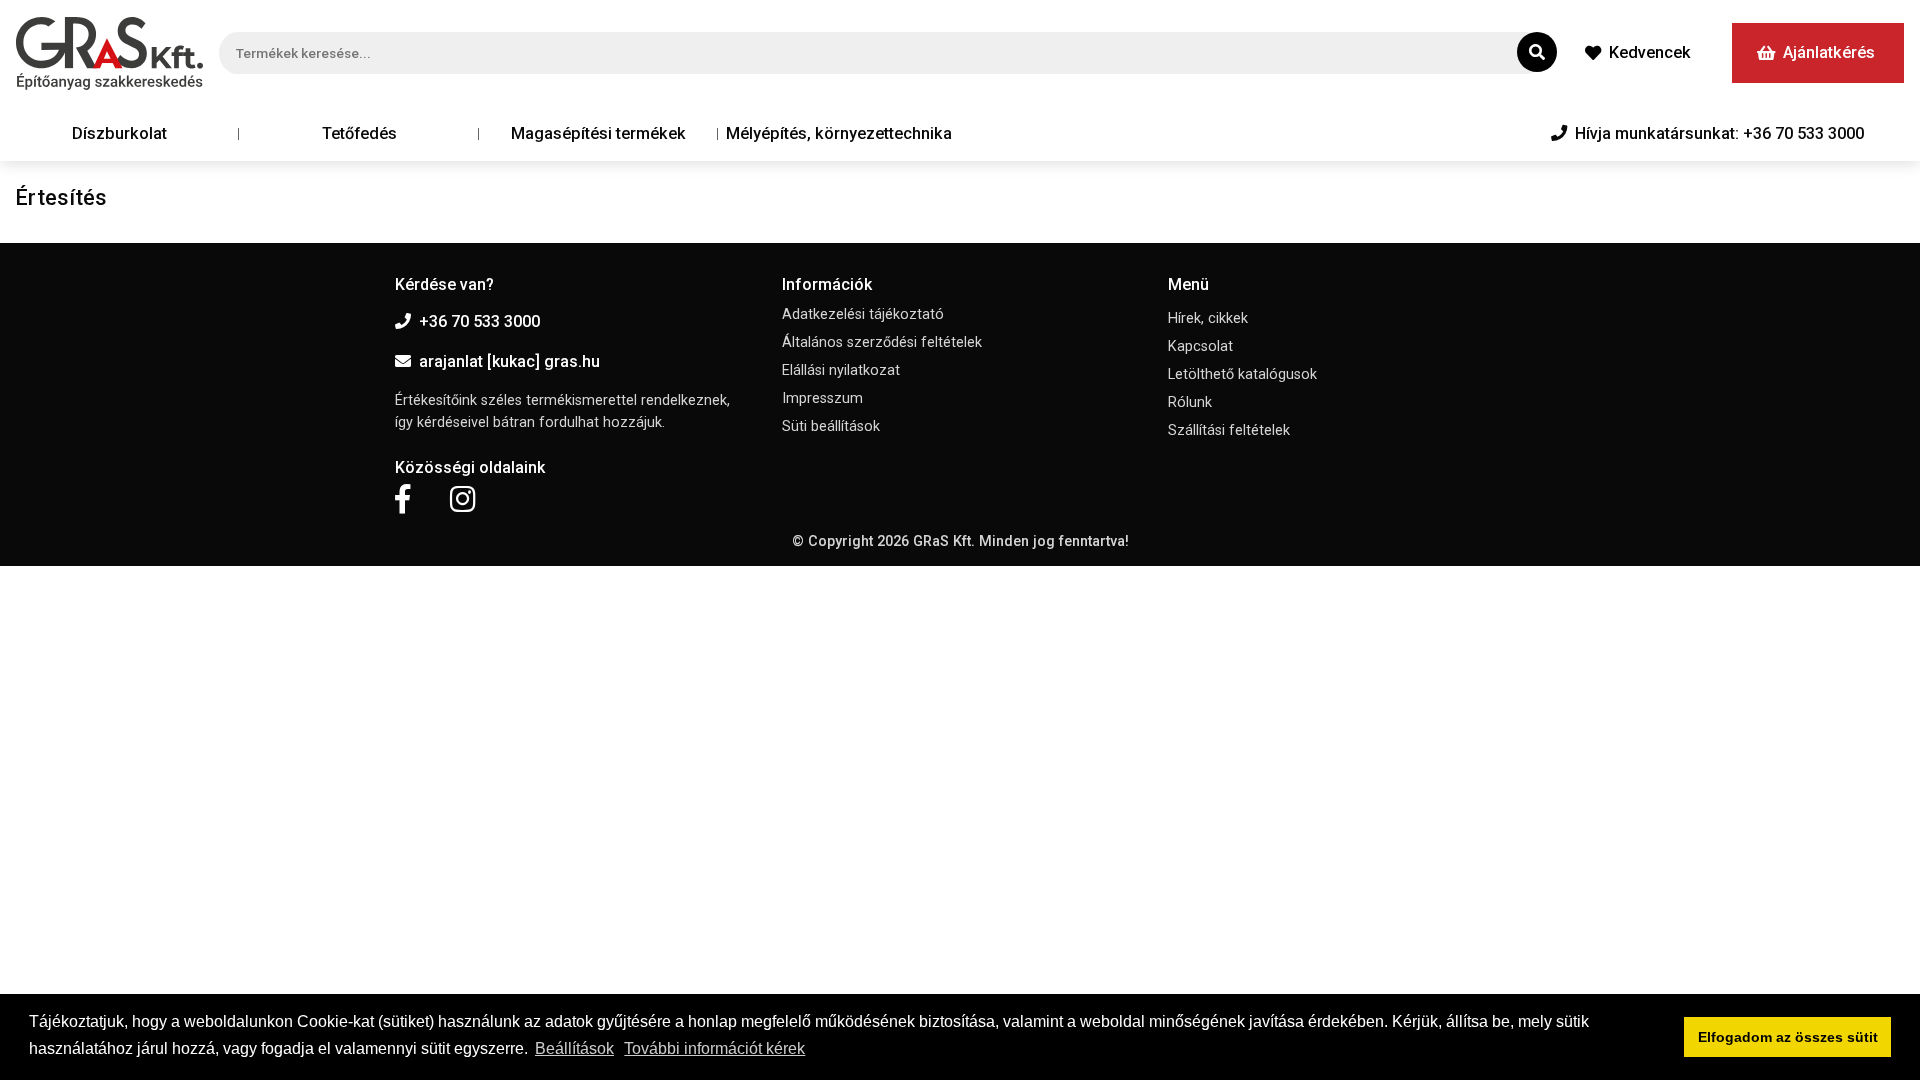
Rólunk (1190, 402)
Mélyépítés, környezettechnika (839, 133)
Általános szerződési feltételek (882, 342)
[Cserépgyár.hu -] (109, 53)
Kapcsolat (1200, 346)
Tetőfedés (359, 133)
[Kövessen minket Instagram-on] (463, 500)
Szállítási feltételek (1229, 430)
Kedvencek (1650, 52)
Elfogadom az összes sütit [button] (1788, 1037)
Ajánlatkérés (1829, 52)
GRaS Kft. (944, 541)
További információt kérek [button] (714, 1048)
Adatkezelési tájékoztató (863, 314)
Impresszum (822, 398)
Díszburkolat (119, 133)
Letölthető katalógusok (1242, 374)
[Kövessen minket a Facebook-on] (402, 500)
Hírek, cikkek (1208, 318)
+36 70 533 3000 (479, 321)
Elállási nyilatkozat (841, 370)
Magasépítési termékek (598, 133)
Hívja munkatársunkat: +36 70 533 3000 (1719, 133)
